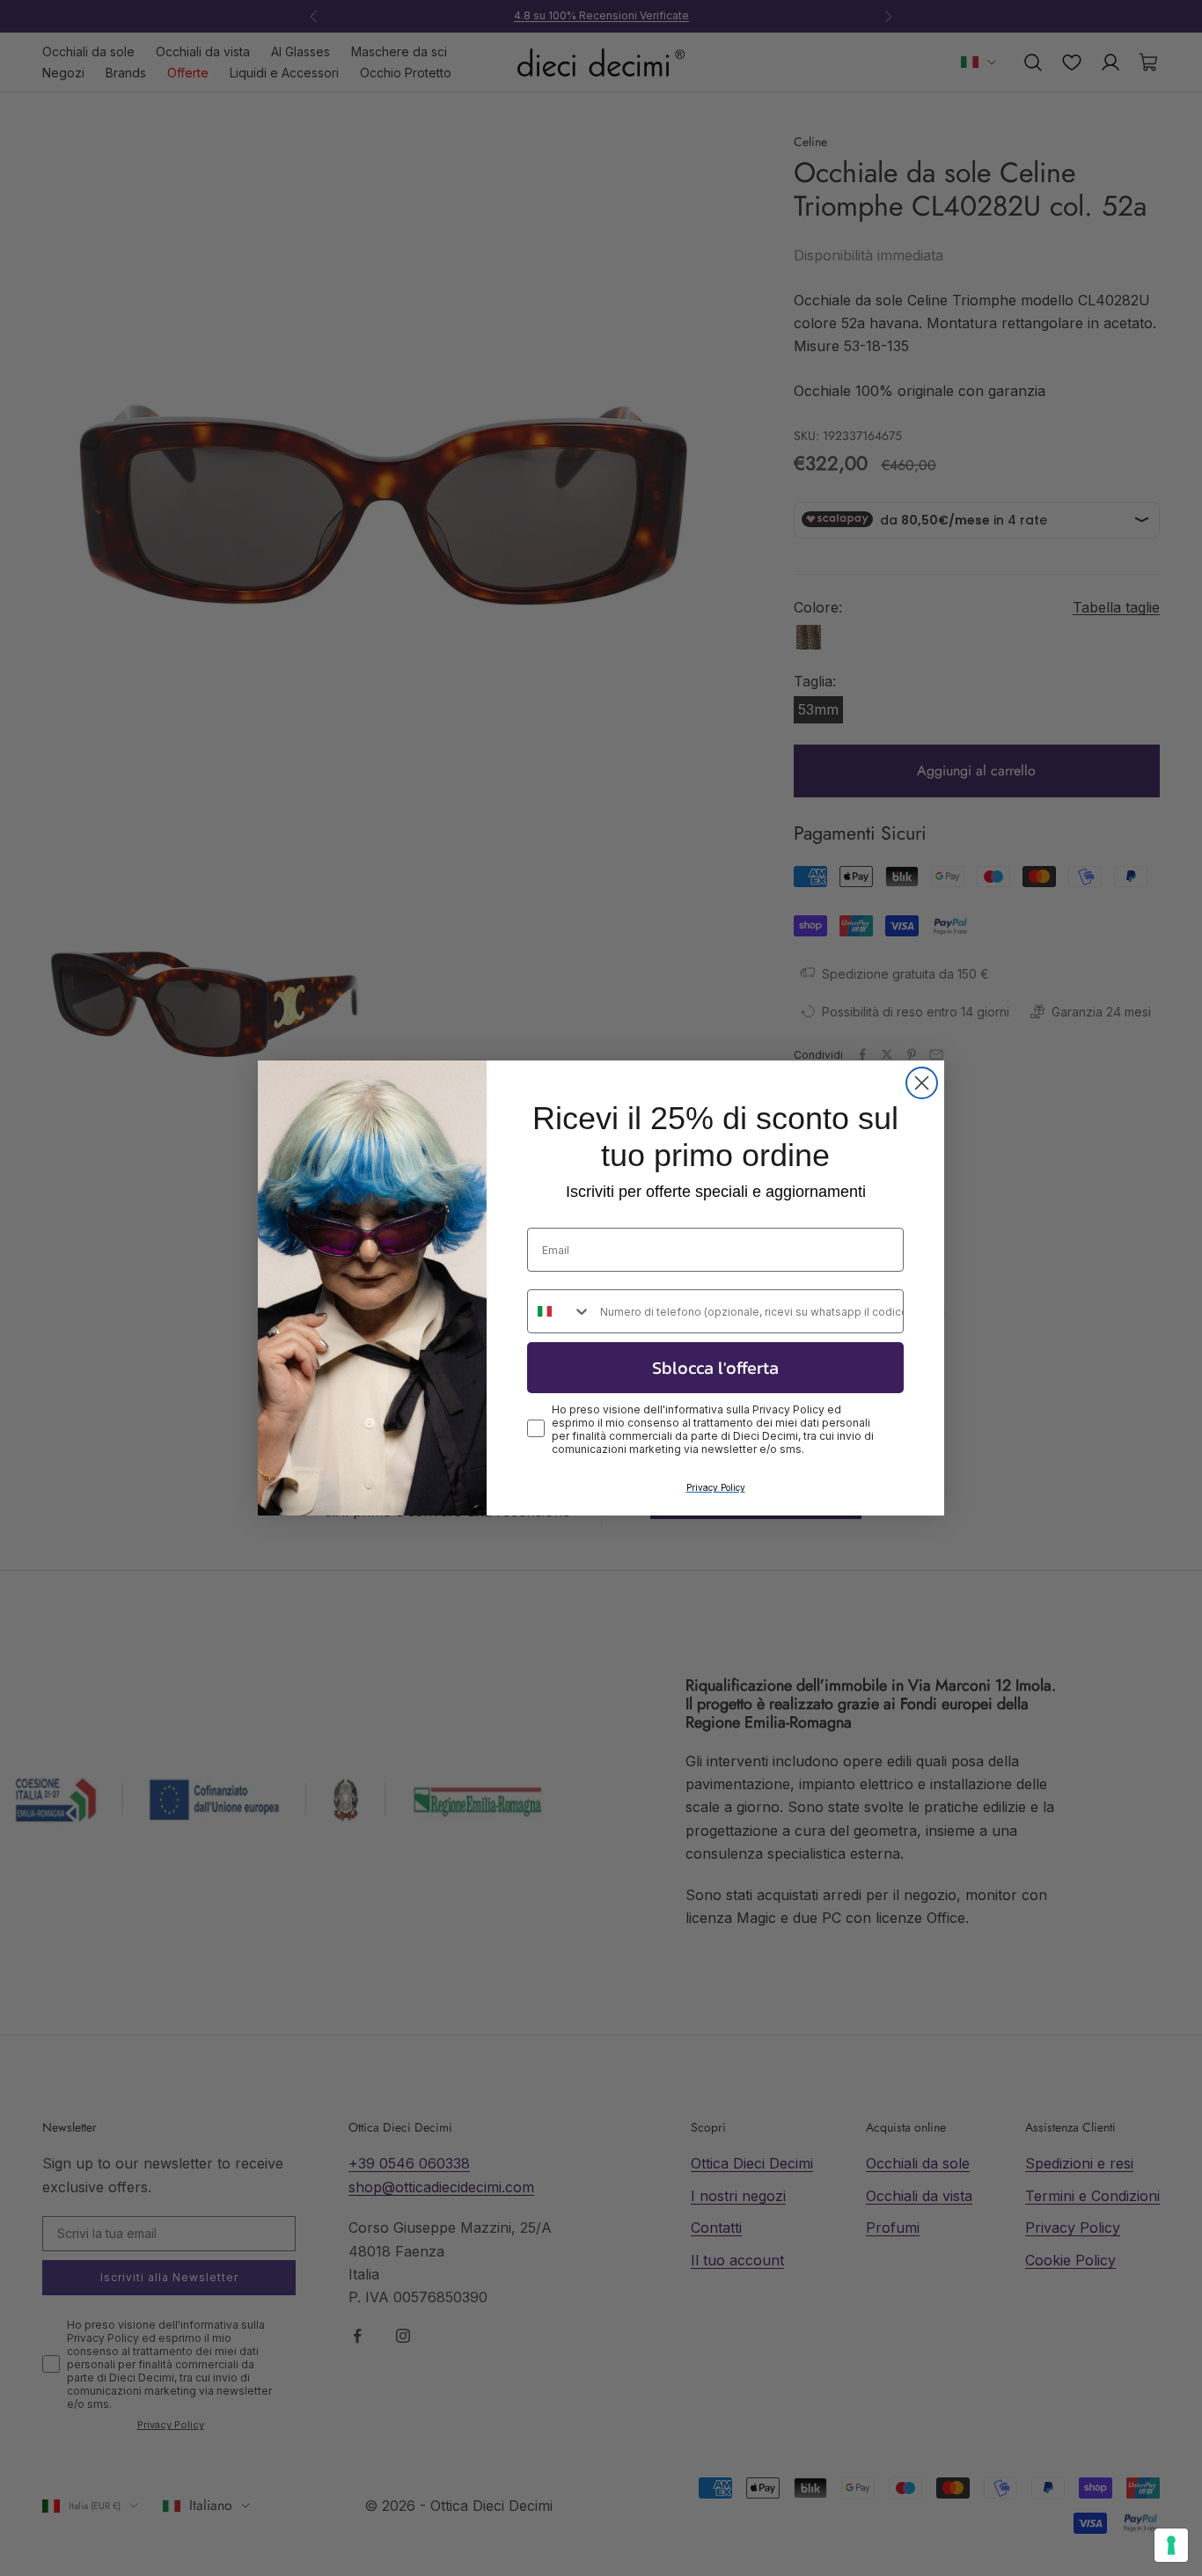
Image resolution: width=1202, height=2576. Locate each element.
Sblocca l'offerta (715, 1368)
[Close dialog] (922, 1083)
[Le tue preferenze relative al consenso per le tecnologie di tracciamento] (1171, 2545)
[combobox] (560, 1311)
